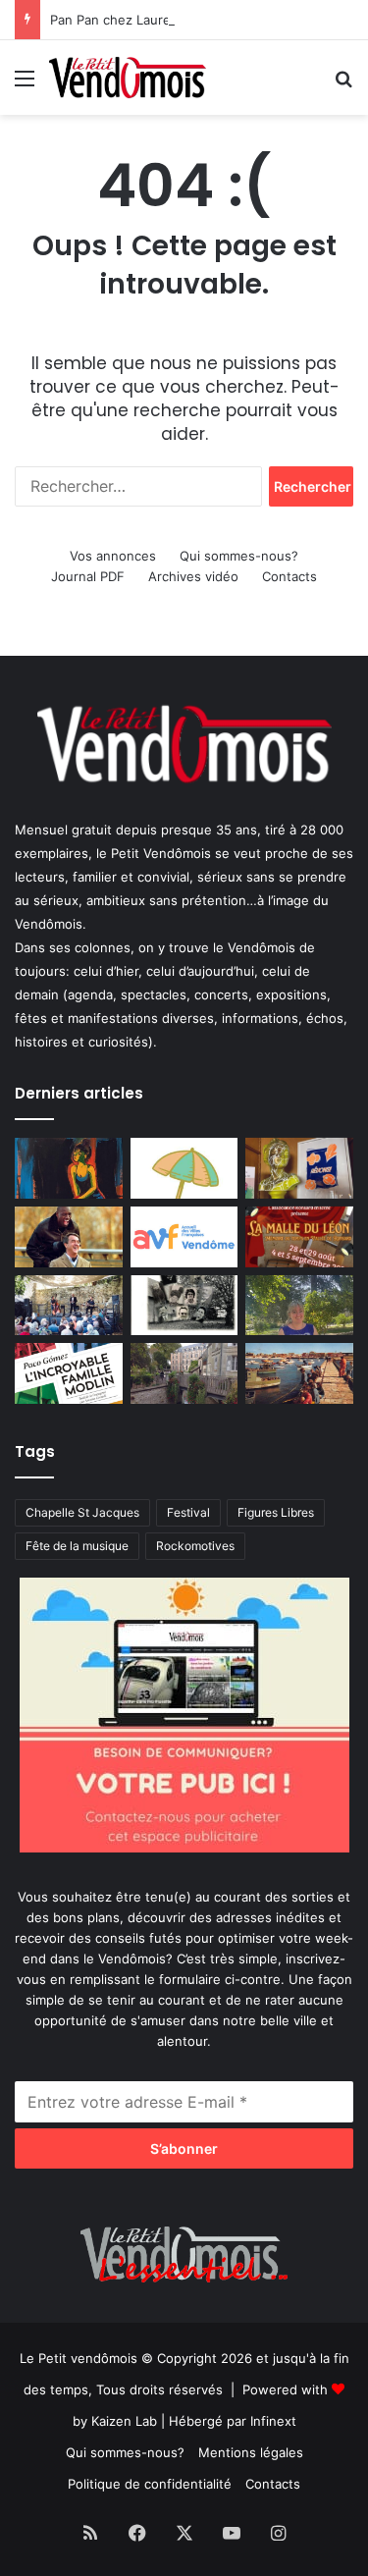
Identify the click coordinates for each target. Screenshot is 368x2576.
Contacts (289, 576)
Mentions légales (251, 2452)
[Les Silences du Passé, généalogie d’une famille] (184, 1306)
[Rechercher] (343, 85)
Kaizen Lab (124, 2421)
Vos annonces (113, 556)
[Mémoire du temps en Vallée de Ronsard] (299, 1237)
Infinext (273, 2421)
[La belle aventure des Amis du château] (69, 1306)
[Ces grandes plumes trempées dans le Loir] (184, 1373)
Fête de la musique (77, 1546)
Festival (188, 1512)
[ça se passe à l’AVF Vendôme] (184, 1237)
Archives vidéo (193, 576)
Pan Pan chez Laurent (117, 20)
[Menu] (25, 85)
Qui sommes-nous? (239, 556)
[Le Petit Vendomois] (128, 78)
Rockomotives (195, 1546)
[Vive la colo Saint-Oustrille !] (299, 1373)
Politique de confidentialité (150, 2484)
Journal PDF (88, 576)
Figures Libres (276, 1512)
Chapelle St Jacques (82, 1512)
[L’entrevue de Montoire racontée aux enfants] (299, 1306)
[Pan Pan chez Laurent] (299, 1168)
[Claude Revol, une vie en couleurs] (69, 1168)
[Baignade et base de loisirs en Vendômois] (184, 1168)
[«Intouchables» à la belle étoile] (69, 1237)
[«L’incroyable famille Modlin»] (69, 1373)
